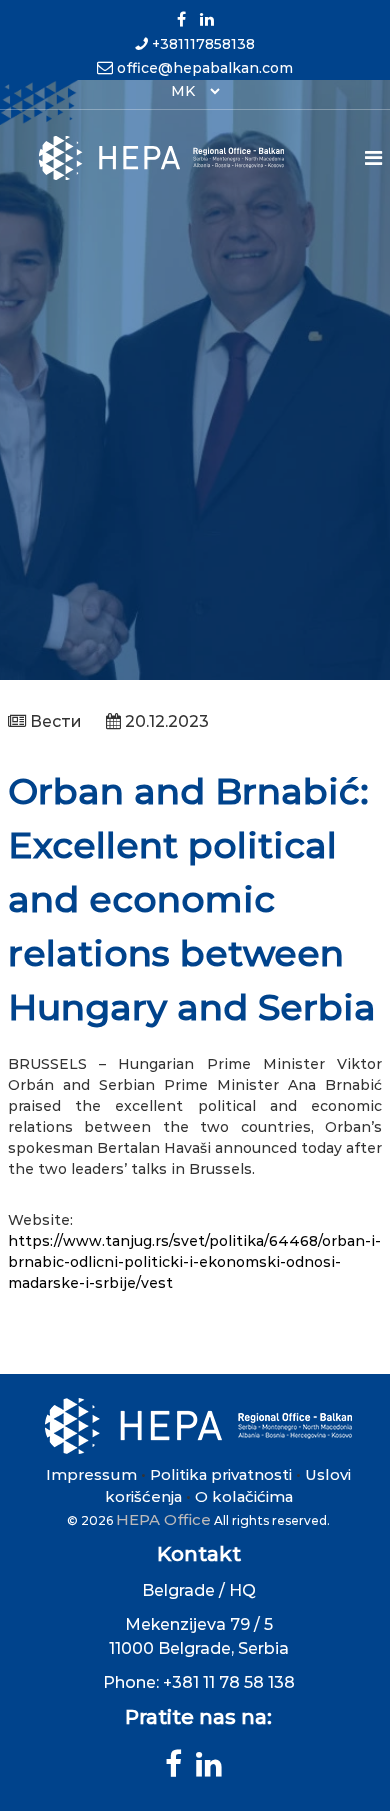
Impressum (91, 1474)
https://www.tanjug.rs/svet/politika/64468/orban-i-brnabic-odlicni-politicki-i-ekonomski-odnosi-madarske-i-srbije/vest (194, 1262)
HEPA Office (163, 1519)
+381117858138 (203, 44)
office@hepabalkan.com (205, 68)
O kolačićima (244, 1496)
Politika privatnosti (221, 1474)
